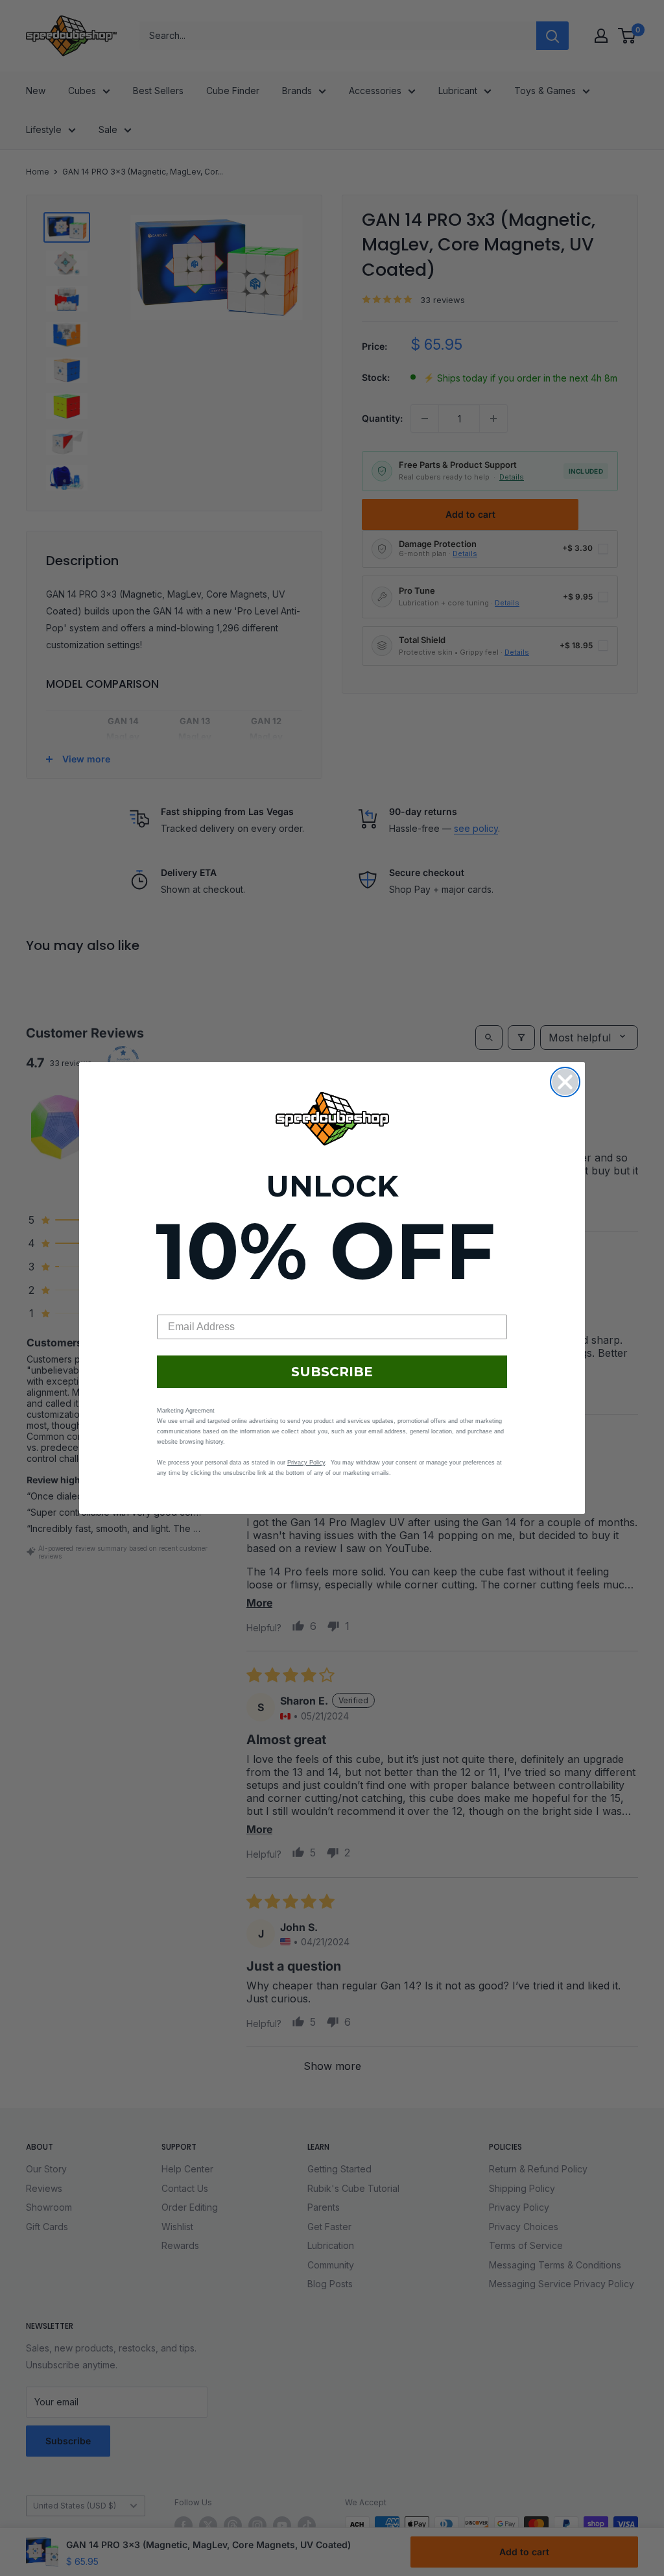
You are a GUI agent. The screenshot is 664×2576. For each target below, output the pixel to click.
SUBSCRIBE (332, 1372)
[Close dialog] (565, 1082)
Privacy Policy (306, 1463)
